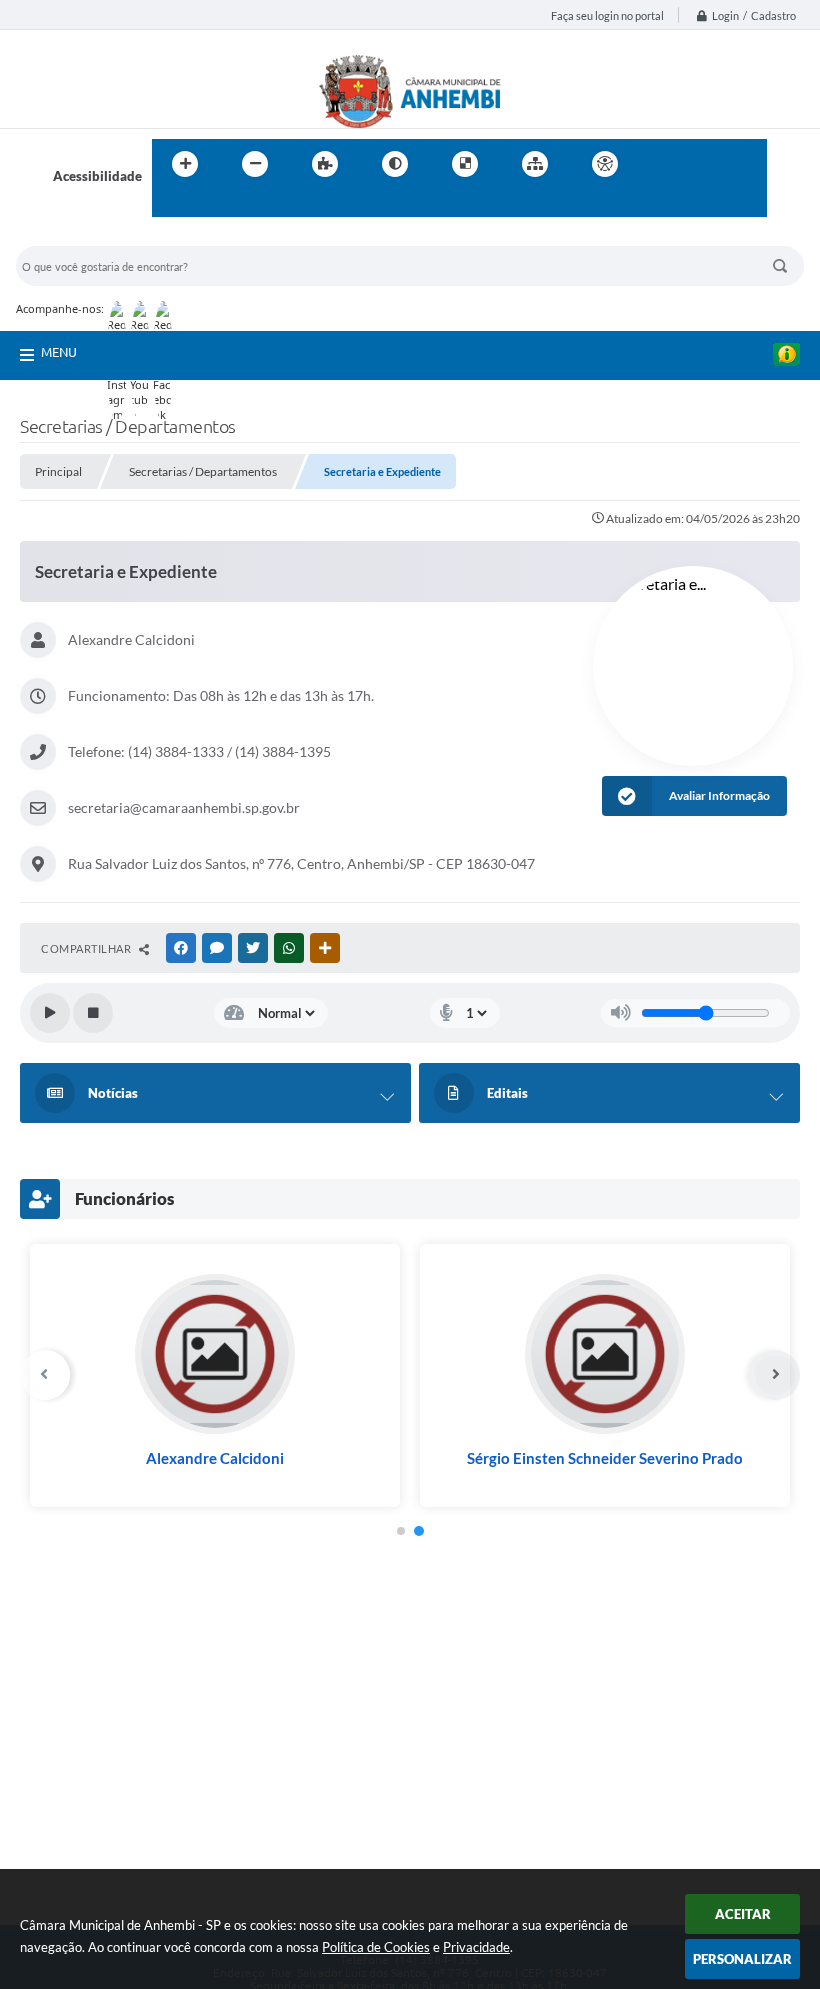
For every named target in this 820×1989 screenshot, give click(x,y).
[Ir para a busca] (172, 205)
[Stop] (93, 1013)
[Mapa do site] (535, 164)
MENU (59, 352)
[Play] (50, 1013)
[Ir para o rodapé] (216, 205)
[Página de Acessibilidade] (605, 164)
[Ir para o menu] (706, 164)
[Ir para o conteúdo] (662, 164)
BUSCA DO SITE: (75, 236)
